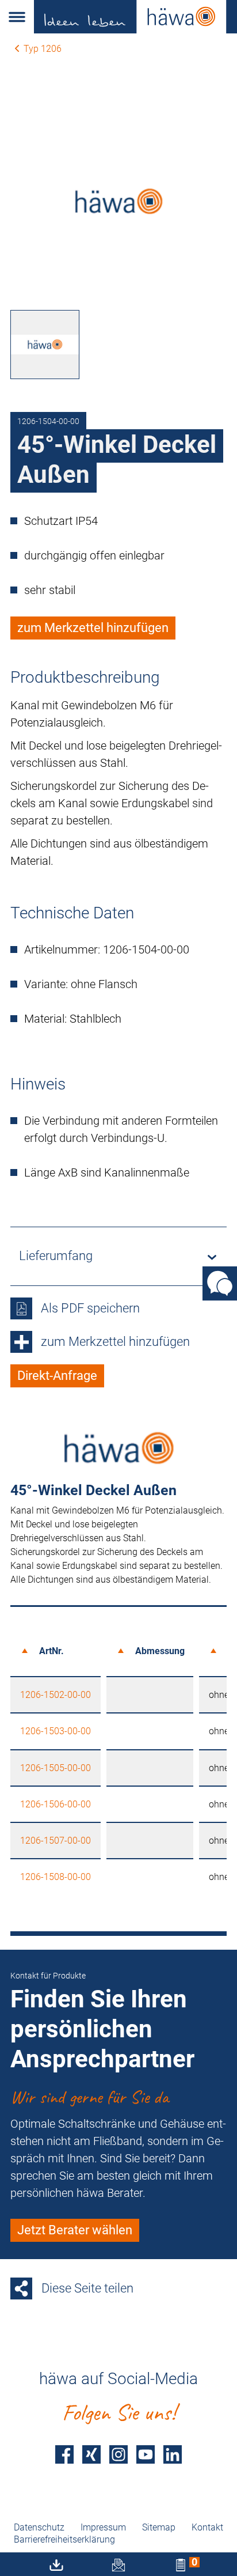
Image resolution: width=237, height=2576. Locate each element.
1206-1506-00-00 (56, 1804)
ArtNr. (51, 1651)
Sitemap (159, 2527)
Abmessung (160, 1651)
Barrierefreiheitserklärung (64, 2539)
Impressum (103, 2527)
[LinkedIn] (173, 2454)
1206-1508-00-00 (56, 1877)
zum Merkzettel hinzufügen (93, 628)
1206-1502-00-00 (56, 1695)
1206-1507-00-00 (56, 1841)
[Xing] (91, 2454)
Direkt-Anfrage (57, 1376)
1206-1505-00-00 (56, 1768)
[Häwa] (135, 17)
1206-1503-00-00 (56, 1731)
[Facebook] (64, 2454)
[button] (17, 17)
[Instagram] (118, 2454)
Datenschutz (39, 2527)
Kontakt (207, 2527)
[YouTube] (146, 2454)
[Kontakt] (220, 1283)
